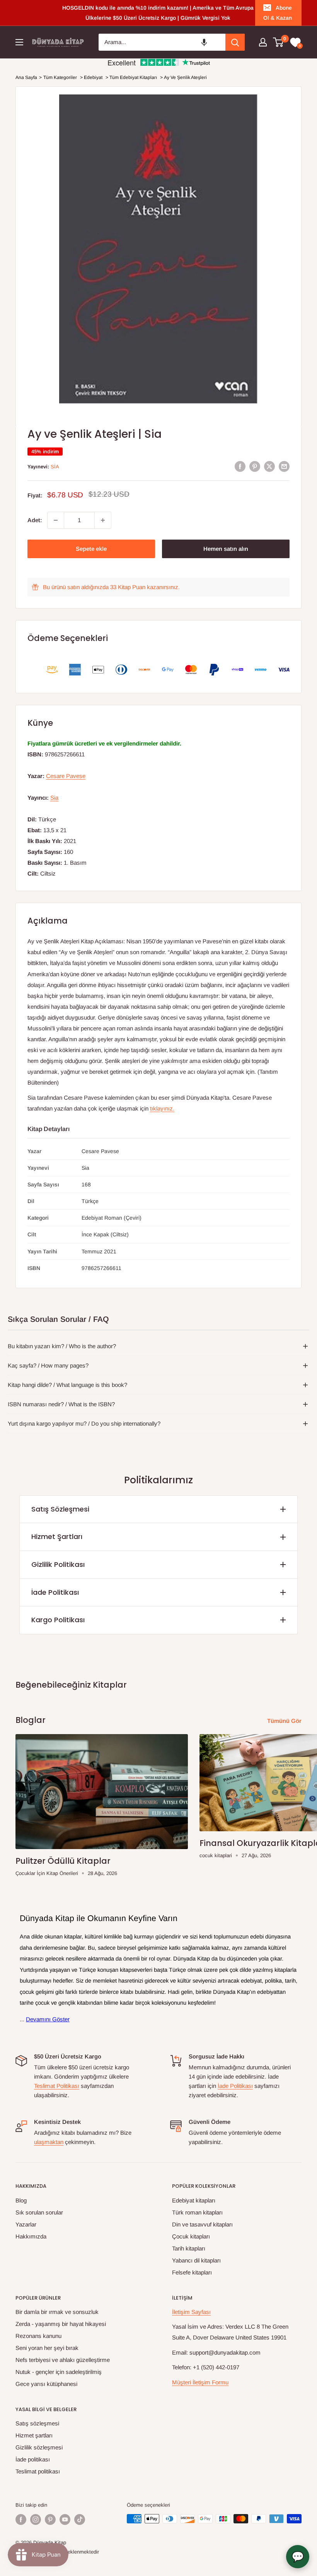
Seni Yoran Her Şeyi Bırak (47, 2348)
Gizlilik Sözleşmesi (39, 2447)
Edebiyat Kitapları (194, 2200)
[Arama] (235, 42)
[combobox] (162, 42)
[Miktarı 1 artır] (103, 520)
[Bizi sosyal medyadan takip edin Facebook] (21, 2519)
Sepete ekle (91, 549)
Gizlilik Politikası (58, 1564)
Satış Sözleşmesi (60, 1509)
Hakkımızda (31, 2236)
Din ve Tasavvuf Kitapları (202, 2224)
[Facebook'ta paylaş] (240, 466)
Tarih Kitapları (189, 2248)
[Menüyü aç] (19, 42)
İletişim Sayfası (191, 2312)
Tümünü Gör (285, 1721)
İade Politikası (55, 1592)
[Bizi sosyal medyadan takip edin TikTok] (80, 2519)
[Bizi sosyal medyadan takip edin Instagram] (36, 2519)
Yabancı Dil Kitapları (196, 2260)
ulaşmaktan (49, 2142)
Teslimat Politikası (57, 2086)
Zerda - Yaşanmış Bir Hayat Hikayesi (61, 2324)
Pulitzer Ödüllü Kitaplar (63, 1861)
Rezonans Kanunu (38, 2336)
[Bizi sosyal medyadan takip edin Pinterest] (50, 2519)
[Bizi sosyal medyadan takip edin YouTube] (65, 2519)
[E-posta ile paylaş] (284, 466)
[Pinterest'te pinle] (255, 466)
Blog (21, 2200)
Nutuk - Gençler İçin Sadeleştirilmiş (59, 2372)
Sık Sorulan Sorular (39, 2212)
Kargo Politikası (58, 1620)
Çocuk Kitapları (191, 2236)
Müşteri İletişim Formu (200, 2382)
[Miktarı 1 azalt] (56, 520)
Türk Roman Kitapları (197, 2212)
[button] (204, 42)
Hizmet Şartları (57, 1537)
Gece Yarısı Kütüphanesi (46, 2384)
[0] (279, 42)
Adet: (35, 520)
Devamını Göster (48, 2019)
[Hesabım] (263, 42)
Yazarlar (26, 2224)
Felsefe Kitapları (192, 2272)
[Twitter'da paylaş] (269, 466)
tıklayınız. (162, 1108)
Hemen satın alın (226, 549)
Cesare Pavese (66, 776)
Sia (55, 467)
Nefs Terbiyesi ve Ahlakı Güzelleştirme (63, 2360)
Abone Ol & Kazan (278, 13)
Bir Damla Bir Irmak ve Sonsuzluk (57, 2312)
